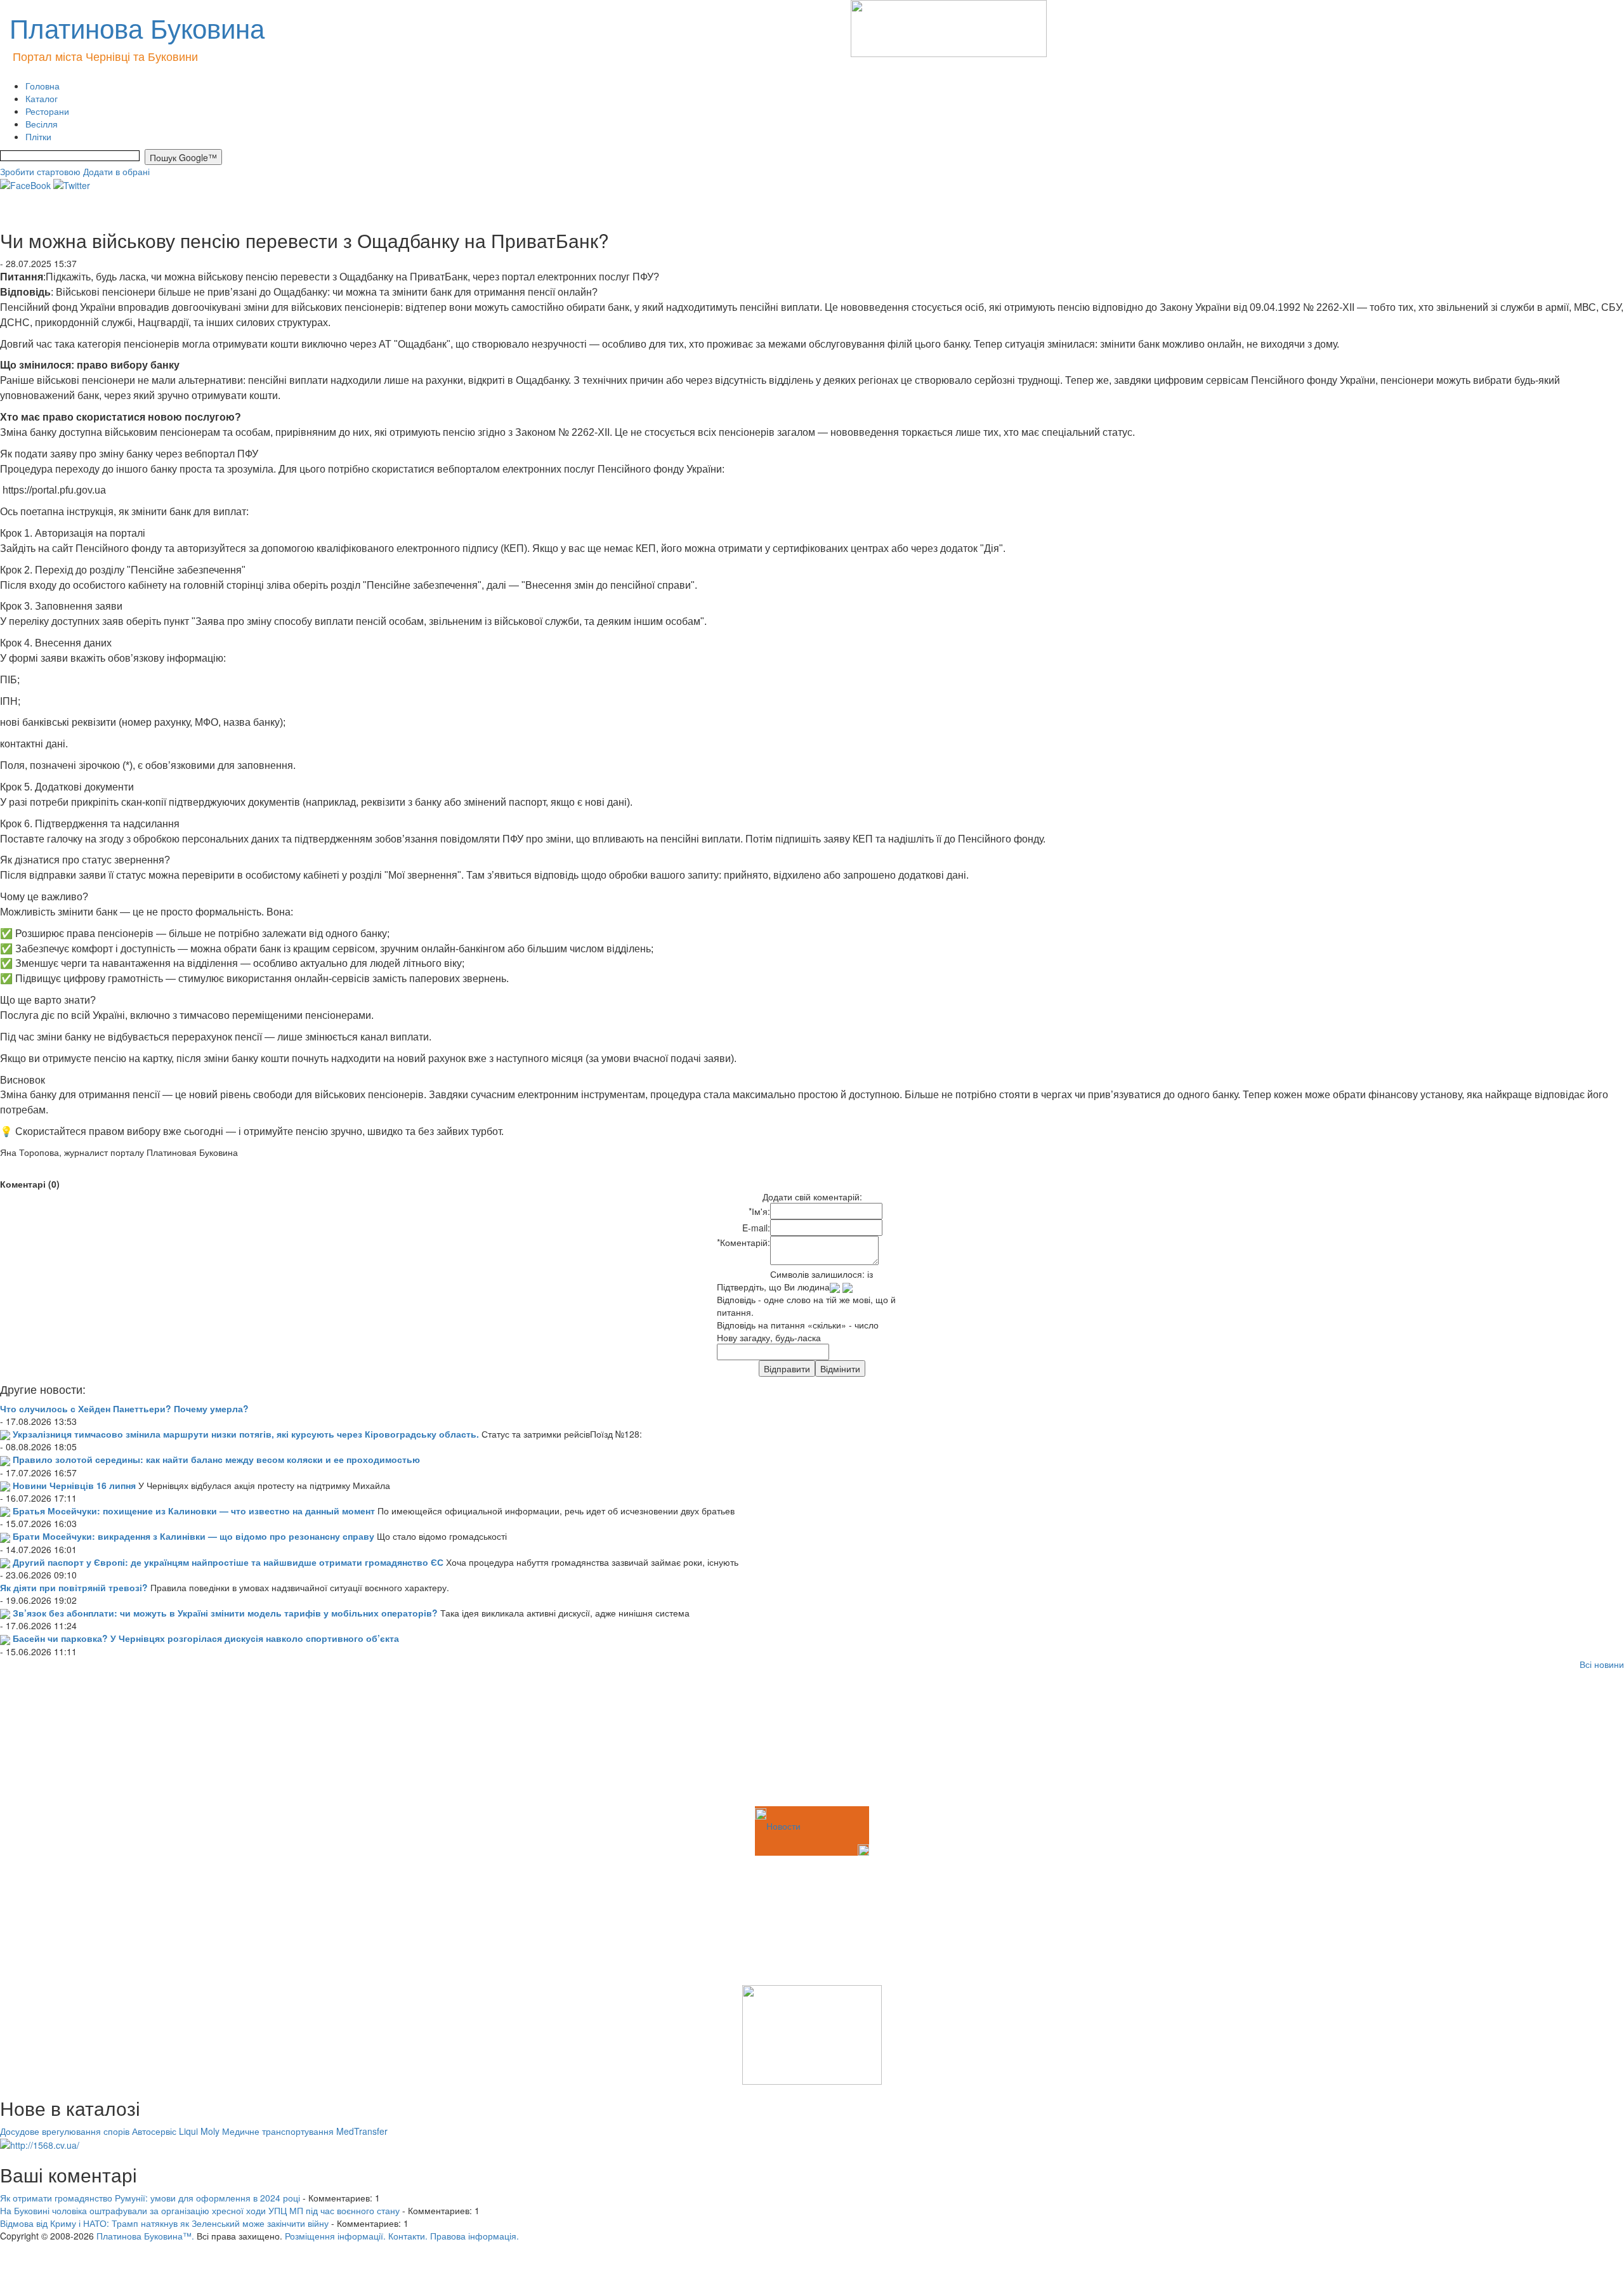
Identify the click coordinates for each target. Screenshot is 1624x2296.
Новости (783, 1826)
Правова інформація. (475, 2236)
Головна (43, 86)
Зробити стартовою (40, 171)
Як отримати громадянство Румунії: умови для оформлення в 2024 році (150, 2198)
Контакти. (408, 2236)
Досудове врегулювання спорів (65, 2131)
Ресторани (47, 111)
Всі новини (1602, 1664)
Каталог (42, 98)
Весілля (42, 124)
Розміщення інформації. (335, 2236)
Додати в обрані (116, 171)
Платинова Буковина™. (145, 2236)
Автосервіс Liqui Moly (176, 2131)
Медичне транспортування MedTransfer (305, 2131)
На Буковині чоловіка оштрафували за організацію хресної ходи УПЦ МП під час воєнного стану (200, 2210)
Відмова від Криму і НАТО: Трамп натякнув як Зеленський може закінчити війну (164, 2223)
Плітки (38, 136)
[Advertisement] (63, 1740)
